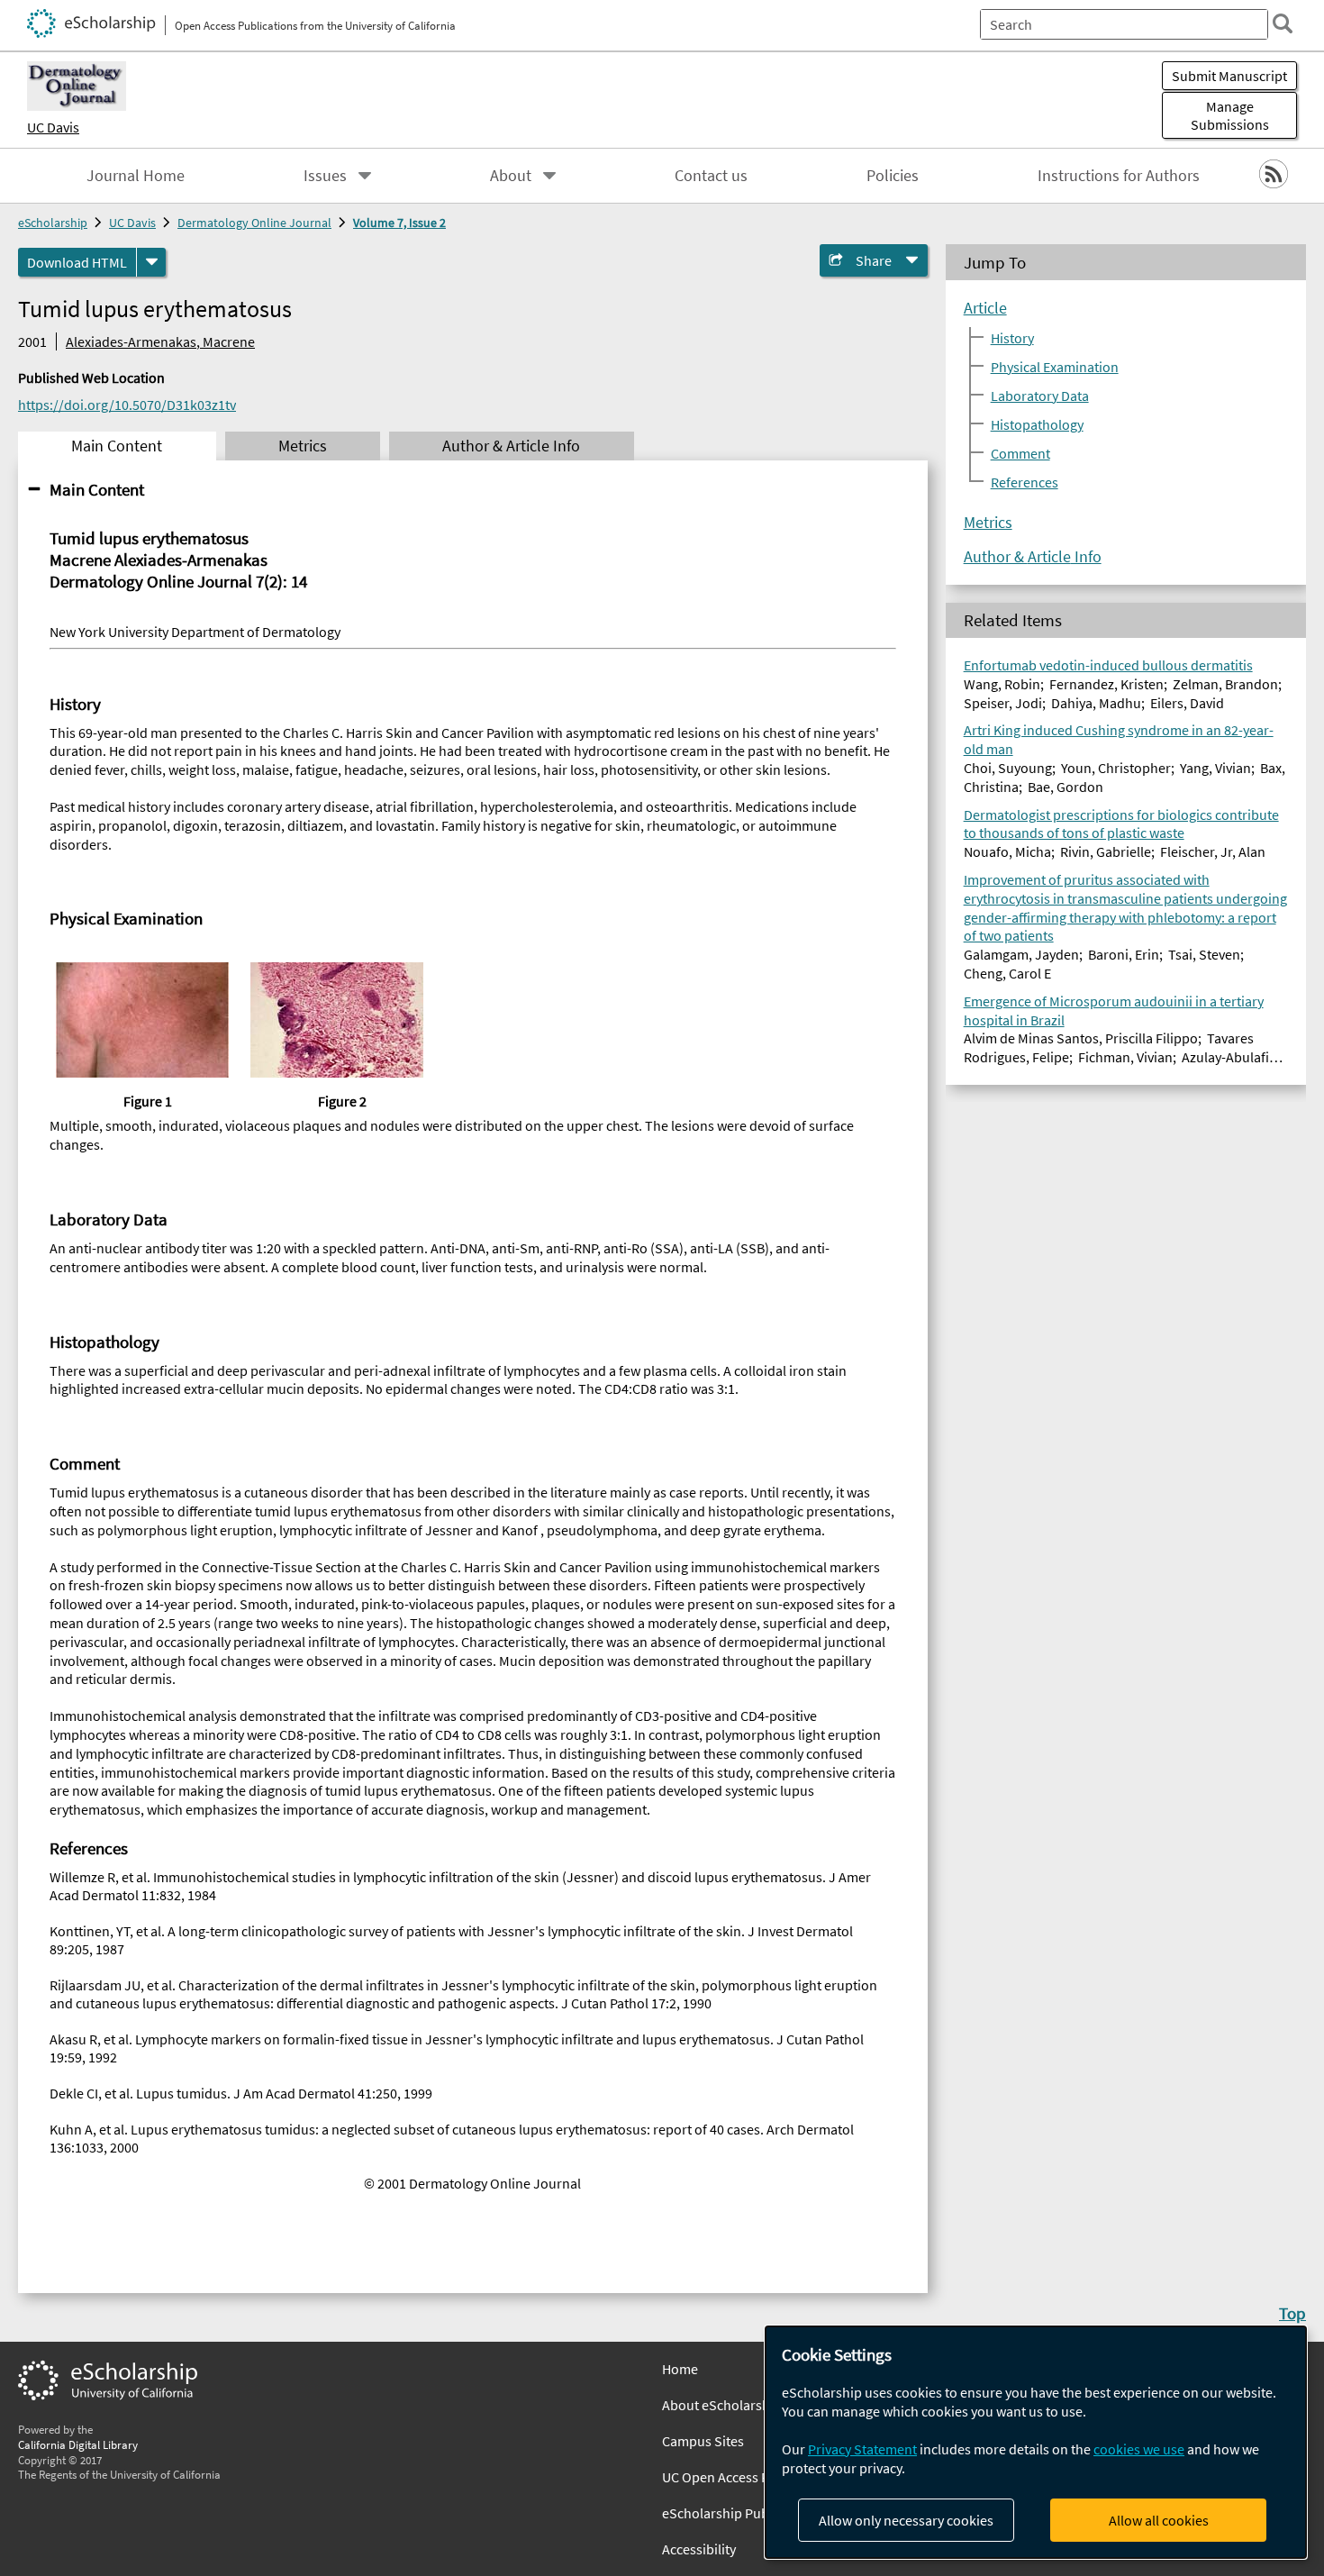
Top (1292, 2313)
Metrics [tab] (303, 446)
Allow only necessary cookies (906, 2520)
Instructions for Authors (1119, 176)
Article (985, 307)
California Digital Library (78, 2444)
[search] (1283, 23)
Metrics (988, 522)
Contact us (711, 176)
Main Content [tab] (117, 446)
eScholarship (53, 223)
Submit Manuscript (1229, 76)
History (1012, 337)
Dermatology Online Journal (254, 223)
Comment (1020, 452)
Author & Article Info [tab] (511, 446)
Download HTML (77, 262)
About (511, 176)
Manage (1230, 115)
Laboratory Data (1040, 395)
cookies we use (1139, 2449)
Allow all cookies (1159, 2520)
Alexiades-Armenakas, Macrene (160, 341)
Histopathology (1037, 423)
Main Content (97, 489)
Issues (325, 176)
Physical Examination (1055, 366)
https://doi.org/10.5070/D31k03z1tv (127, 405)
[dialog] (1036, 2442)
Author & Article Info (1033, 556)
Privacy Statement (862, 2449)
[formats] (151, 262)
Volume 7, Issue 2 (399, 223)
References (1025, 481)
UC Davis (53, 127)
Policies (893, 176)
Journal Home (136, 176)
